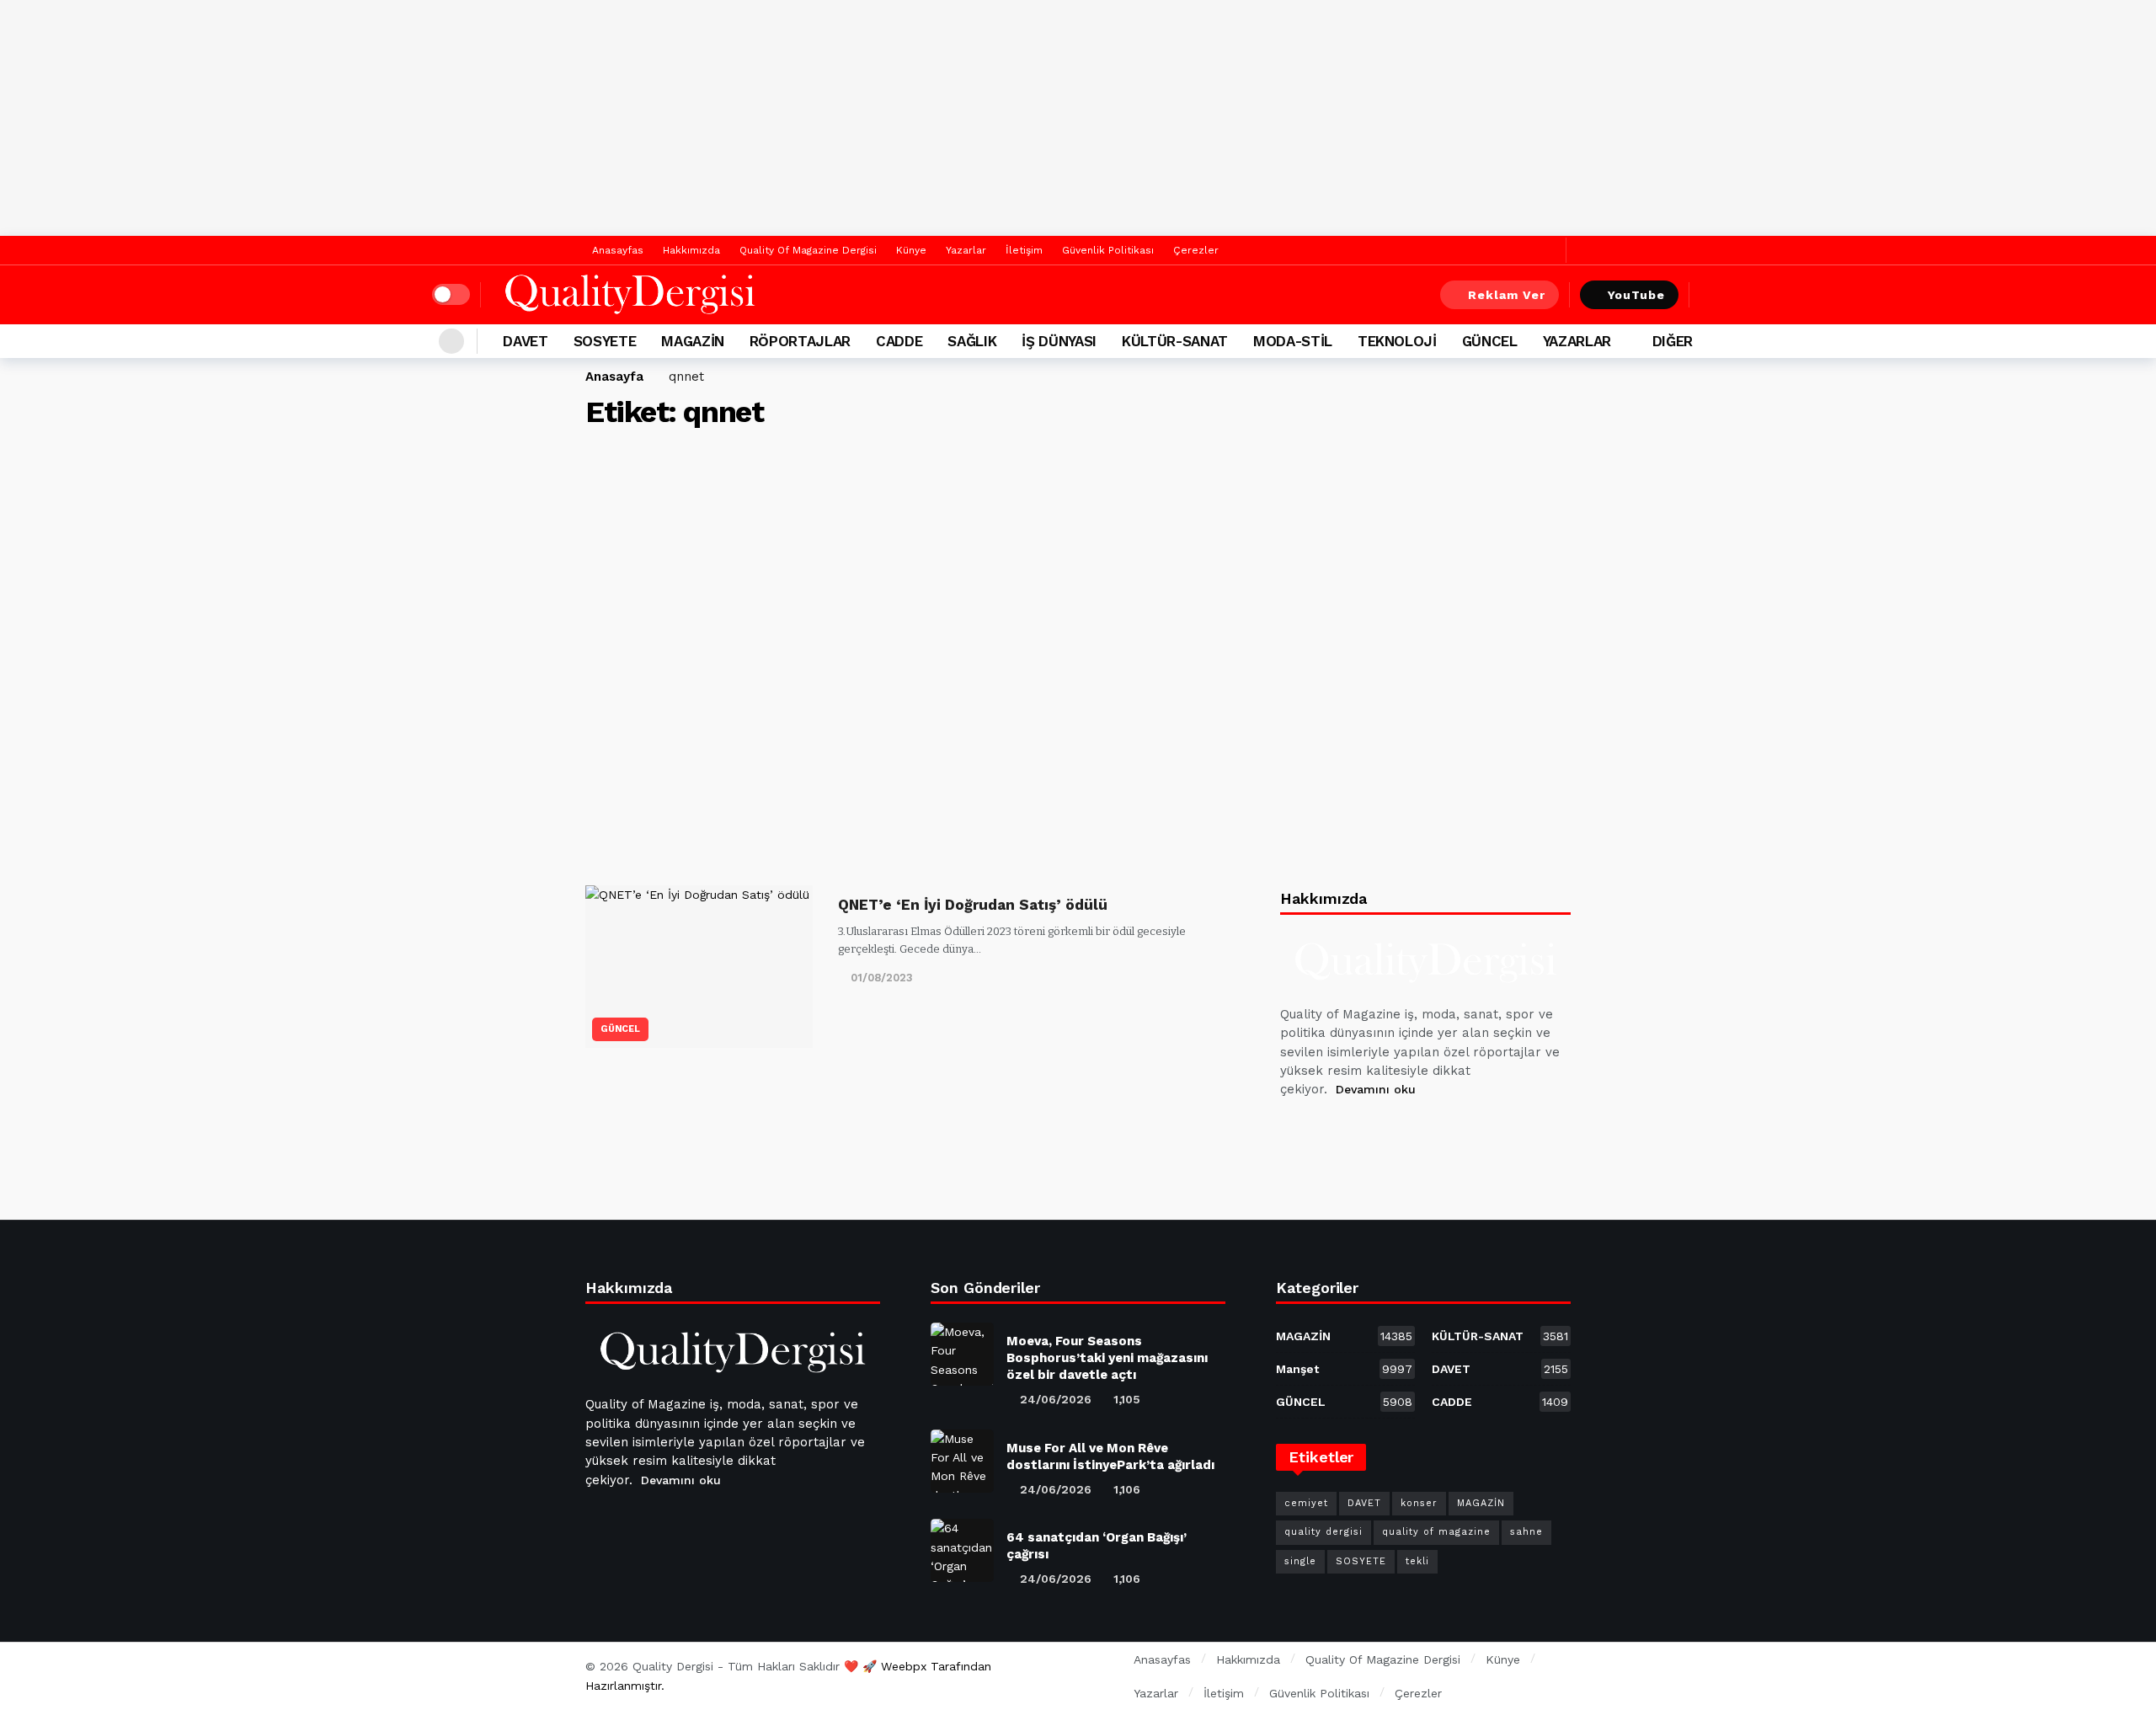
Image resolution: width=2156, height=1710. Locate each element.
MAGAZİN (1344, 1336)
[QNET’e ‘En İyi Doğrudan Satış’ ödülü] (699, 967)
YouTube (1636, 295)
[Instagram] (1417, 1132)
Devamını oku (1376, 1089)
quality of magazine (1436, 1532)
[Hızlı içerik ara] (1712, 295)
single (1300, 1561)
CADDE (1500, 1402)
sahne (1526, 1532)
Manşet (1344, 1369)
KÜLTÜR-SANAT (1500, 1336)
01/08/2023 (882, 978)
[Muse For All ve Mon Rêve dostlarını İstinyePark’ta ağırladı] (962, 1461)
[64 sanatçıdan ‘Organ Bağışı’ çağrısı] (962, 1550)
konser (1419, 1503)
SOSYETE (1361, 1561)
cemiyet (1306, 1503)
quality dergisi (1323, 1532)
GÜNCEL (620, 1029)
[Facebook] (1523, 251)
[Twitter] (1549, 251)
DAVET (1500, 1369)
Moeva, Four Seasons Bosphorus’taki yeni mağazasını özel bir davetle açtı (1107, 1358)
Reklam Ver (1507, 295)
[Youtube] (1377, 1132)
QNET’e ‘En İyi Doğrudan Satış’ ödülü (973, 905)
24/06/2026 (1056, 1399)
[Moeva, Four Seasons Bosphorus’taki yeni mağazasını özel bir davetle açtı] (962, 1354)
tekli (1417, 1561)
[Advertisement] (1078, 118)
